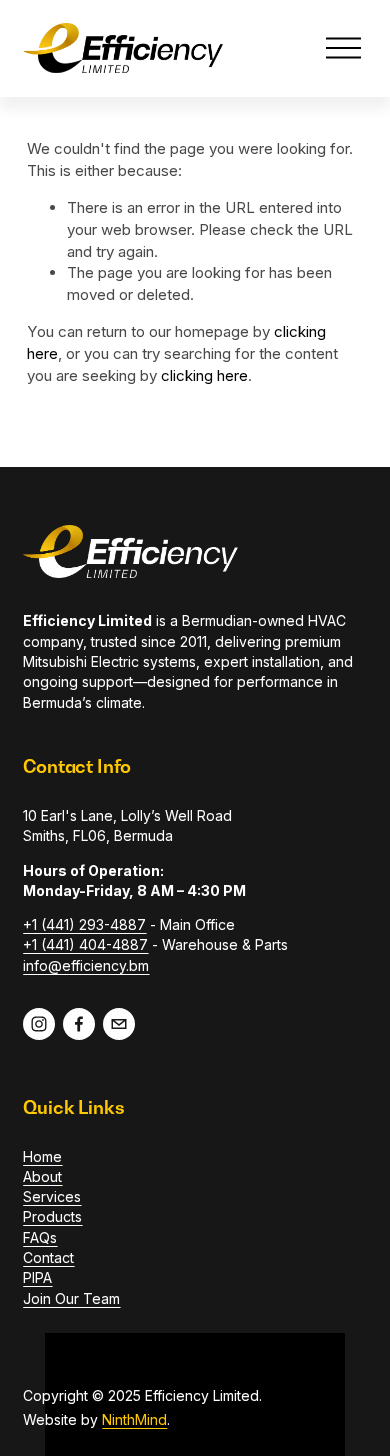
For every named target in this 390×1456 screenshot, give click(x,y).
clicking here (204, 375)
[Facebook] (79, 1024)
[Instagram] (39, 1024)
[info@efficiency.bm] (119, 1024)
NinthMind (134, 1419)
